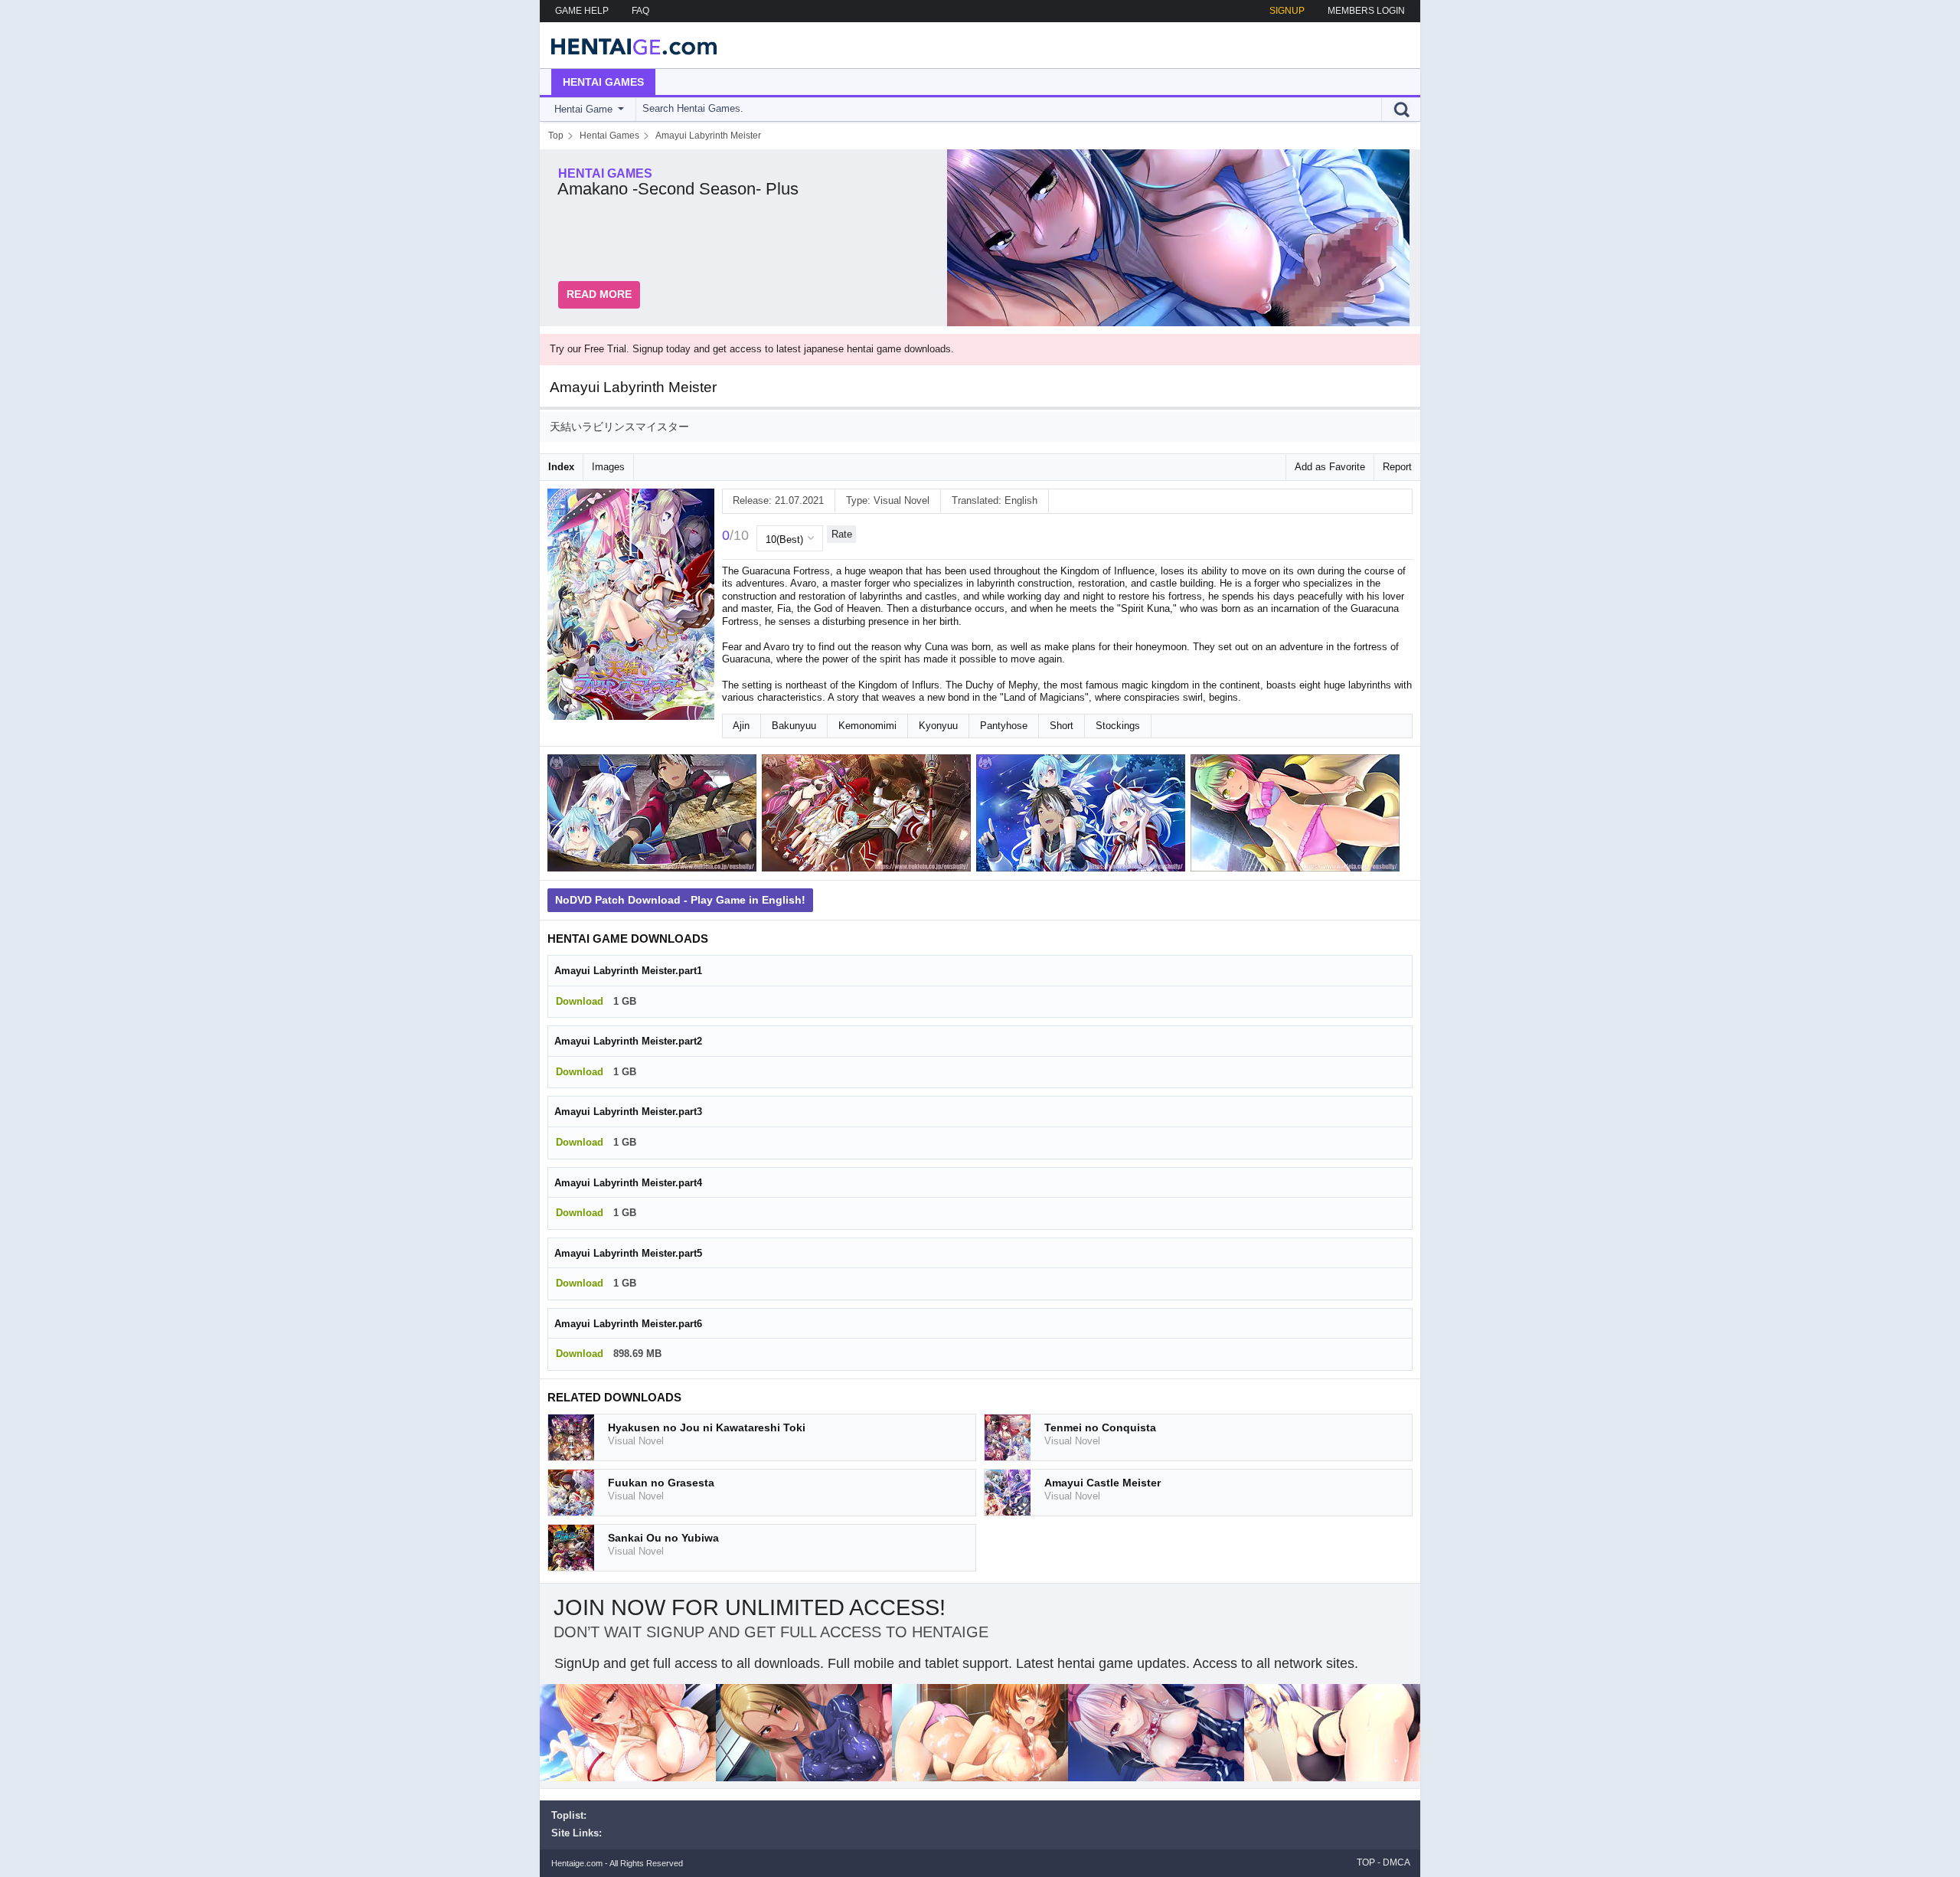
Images (608, 467)
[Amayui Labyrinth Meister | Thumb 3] (1083, 816)
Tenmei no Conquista (1100, 1427)
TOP (1366, 1862)
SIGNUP (1287, 11)
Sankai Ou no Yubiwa (663, 1538)
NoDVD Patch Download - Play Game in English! (680, 900)
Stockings (1118, 726)
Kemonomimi (867, 726)
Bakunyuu (794, 726)
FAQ (640, 11)
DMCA (1396, 1862)
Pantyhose (1004, 726)
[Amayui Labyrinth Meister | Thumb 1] (655, 816)
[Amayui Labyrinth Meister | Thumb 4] (1298, 816)
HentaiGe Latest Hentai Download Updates (629, 45)
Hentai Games (603, 82)
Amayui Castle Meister (1102, 1483)
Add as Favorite (1330, 467)
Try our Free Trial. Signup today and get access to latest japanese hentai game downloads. (752, 349)
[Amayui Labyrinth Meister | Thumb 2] (869, 816)
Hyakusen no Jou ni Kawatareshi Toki (707, 1427)
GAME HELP (582, 11)
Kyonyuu (938, 726)
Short (1062, 726)
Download (580, 1001)
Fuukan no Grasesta (661, 1483)
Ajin (741, 726)
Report (1397, 467)
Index (561, 467)
